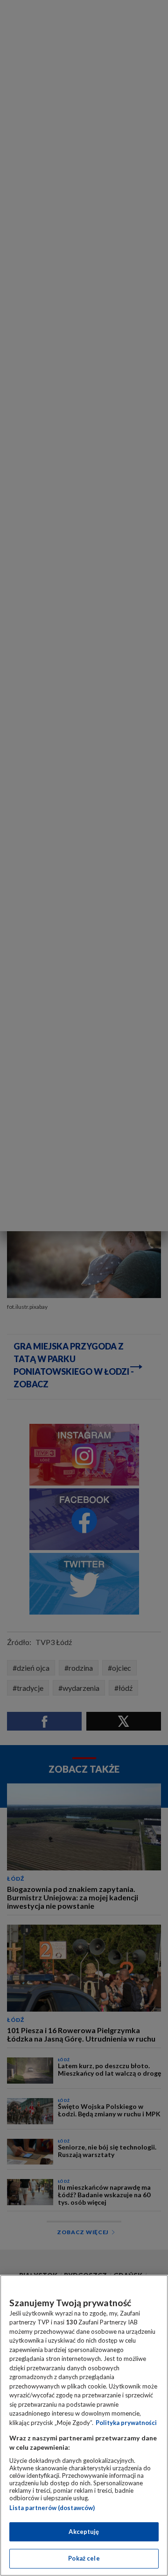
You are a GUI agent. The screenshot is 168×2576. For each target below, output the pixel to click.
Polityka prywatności (126, 2423)
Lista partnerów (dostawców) (52, 2508)
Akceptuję (84, 2532)
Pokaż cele (84, 2558)
